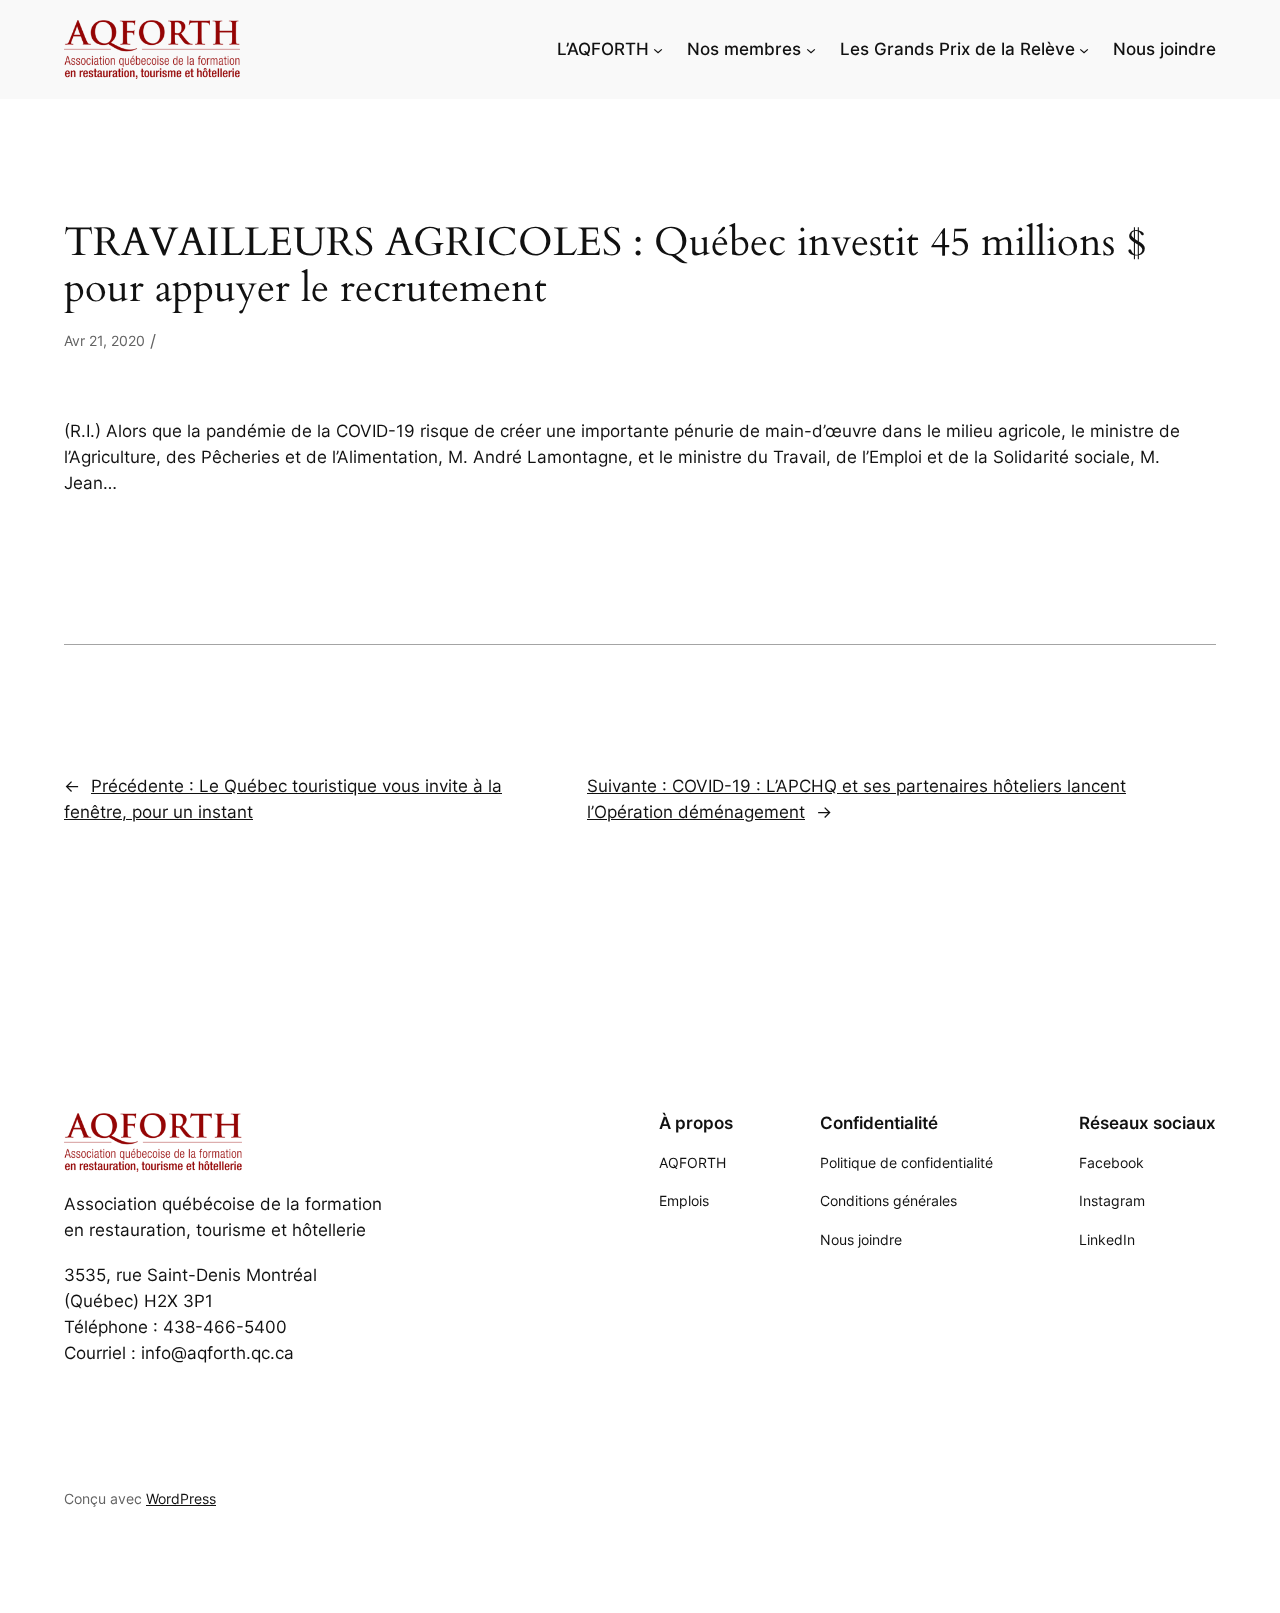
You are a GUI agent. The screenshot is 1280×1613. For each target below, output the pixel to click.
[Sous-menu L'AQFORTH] (658, 49)
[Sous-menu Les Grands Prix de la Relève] (1084, 49)
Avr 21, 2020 (104, 340)
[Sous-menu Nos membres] (811, 49)
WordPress (181, 1498)
